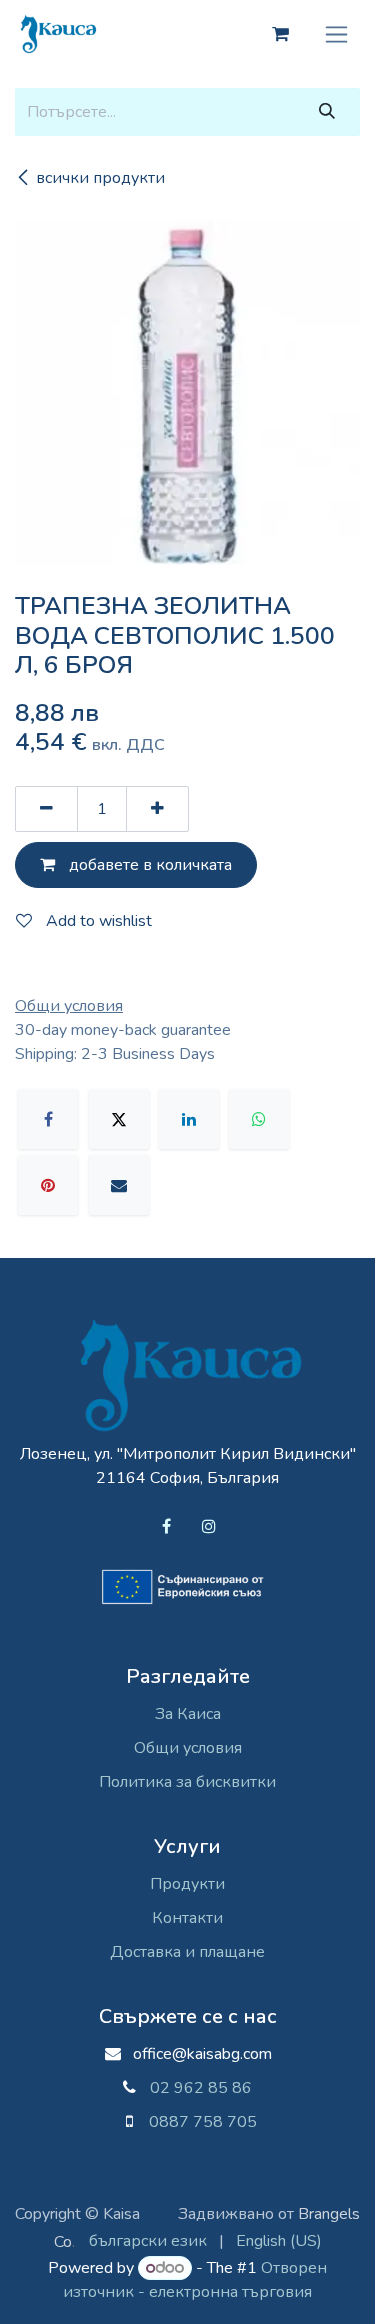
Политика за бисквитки (187, 1782)
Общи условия (188, 1748)
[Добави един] (157, 809)
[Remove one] (46, 809)
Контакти (187, 1918)
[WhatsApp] (259, 1119)
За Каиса (188, 1714)
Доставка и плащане (187, 1952)
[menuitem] (148, 2241)
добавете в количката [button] (148, 865)
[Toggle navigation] (336, 34)
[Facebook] (48, 1119)
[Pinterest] (48, 1185)
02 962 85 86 (201, 2088)
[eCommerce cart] (280, 34)
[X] (119, 1119)
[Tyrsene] (327, 112)
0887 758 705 (195, 2122)
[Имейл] (119, 1185)
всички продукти (100, 178)
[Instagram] (209, 1526)
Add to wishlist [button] (97, 921)
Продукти (187, 1884)
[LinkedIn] (189, 1119)
